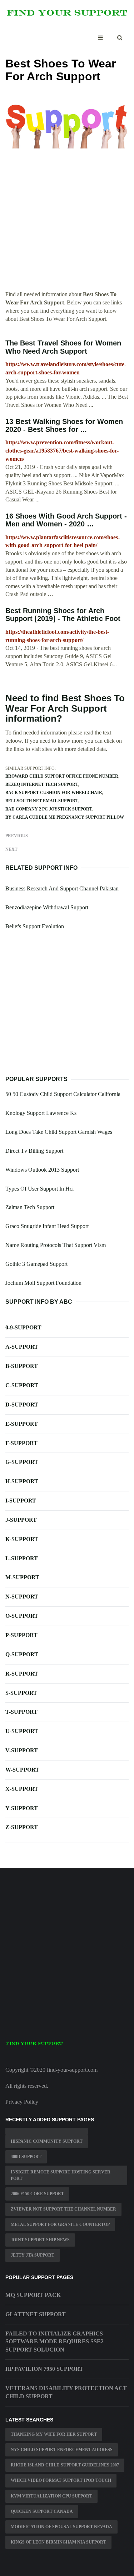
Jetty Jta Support (33, 2255)
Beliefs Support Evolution (35, 926)
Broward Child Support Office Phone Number (62, 776)
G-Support (22, 1462)
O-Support (22, 1616)
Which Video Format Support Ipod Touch (61, 2480)
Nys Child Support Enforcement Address (62, 2450)
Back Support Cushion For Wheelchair (54, 793)
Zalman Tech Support (30, 1207)
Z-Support (22, 1827)
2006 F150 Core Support (37, 2194)
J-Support (21, 1520)
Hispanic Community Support (47, 2141)
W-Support (22, 1770)
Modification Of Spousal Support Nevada (61, 2527)
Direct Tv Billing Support (34, 1151)
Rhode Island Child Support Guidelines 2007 (65, 2465)
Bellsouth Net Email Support (42, 801)
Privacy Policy (22, 2102)
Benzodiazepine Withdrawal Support (47, 907)
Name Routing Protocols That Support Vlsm (56, 1245)
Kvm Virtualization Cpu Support (51, 2496)
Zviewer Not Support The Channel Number (63, 2209)
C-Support (22, 1385)
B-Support (22, 1366)
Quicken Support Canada (42, 2511)
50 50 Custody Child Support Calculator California (63, 1094)
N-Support (22, 1597)
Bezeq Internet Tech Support (42, 784)
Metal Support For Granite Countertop (60, 2224)
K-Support (22, 1539)
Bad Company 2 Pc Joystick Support (49, 809)
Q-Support (22, 1654)
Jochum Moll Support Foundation (43, 1283)
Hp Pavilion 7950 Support (44, 2369)
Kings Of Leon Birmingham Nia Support (58, 2542)
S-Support (21, 1693)
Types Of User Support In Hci (39, 1189)
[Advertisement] (67, 224)
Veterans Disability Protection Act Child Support (66, 2392)
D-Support (22, 1405)
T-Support (21, 1712)
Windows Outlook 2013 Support (42, 1170)
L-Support (22, 1558)
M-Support (22, 1577)
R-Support (22, 1674)
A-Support (22, 1347)
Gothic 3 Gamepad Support (36, 1264)
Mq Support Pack (33, 2295)
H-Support (22, 1481)
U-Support (22, 1731)
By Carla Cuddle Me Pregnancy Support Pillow (65, 817)
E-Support (22, 1424)
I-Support (21, 1501)
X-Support (22, 1789)
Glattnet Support (36, 2314)
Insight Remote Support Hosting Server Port (61, 2175)
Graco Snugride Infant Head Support (47, 1226)
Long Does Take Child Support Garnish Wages (59, 1132)
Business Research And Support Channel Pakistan (62, 888)
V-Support (22, 1750)
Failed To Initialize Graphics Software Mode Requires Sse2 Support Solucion (54, 2342)
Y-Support (22, 1808)
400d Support (26, 2157)
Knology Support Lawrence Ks (41, 1113)
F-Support (21, 1443)
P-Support (21, 1635)
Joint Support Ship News (40, 2240)
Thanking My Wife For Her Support (54, 2434)
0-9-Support (23, 1327)
